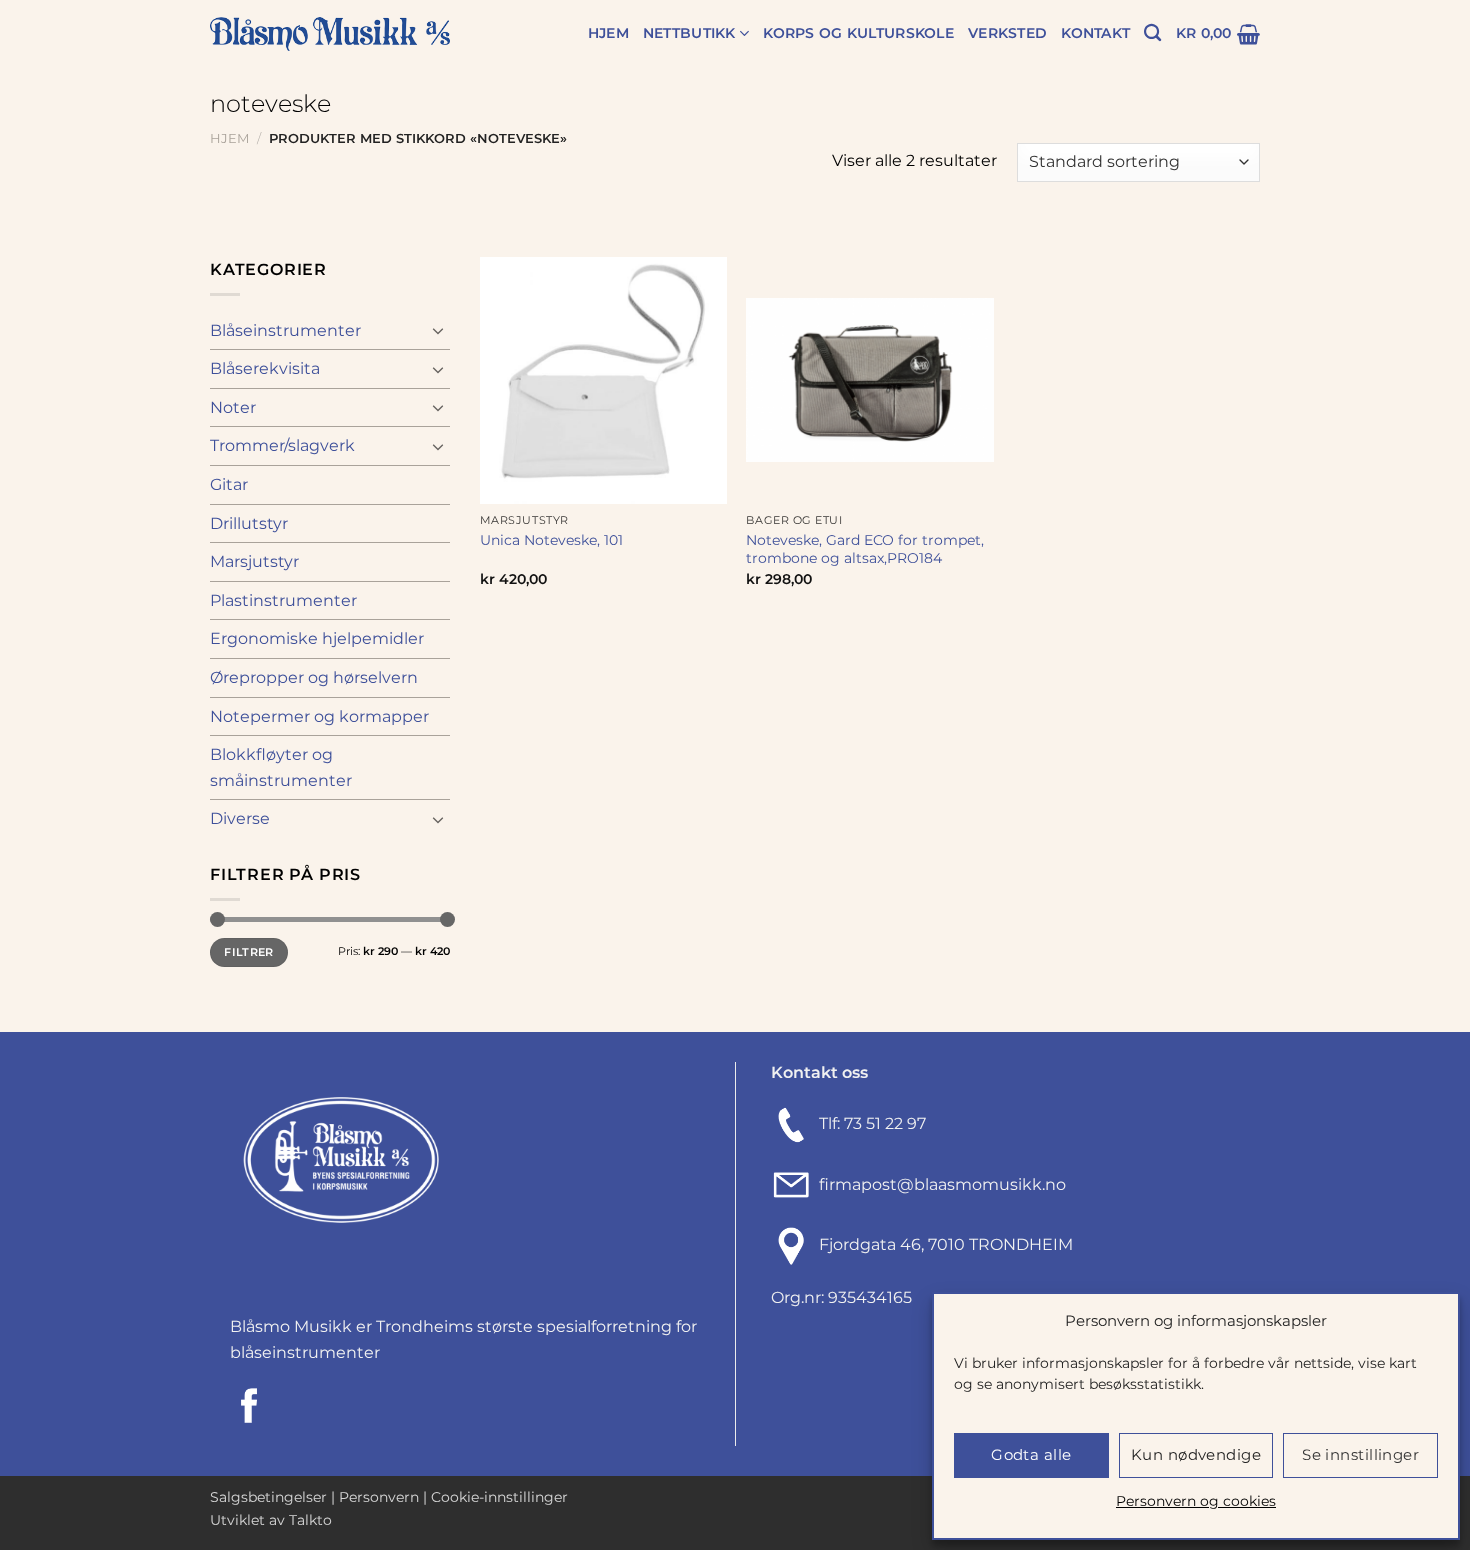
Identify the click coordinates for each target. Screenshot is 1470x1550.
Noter (233, 407)
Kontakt (1095, 33)
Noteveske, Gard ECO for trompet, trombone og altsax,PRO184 (865, 549)
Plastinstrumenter (283, 600)
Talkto (310, 1520)
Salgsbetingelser (268, 1497)
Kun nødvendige (1196, 1454)
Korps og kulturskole (858, 33)
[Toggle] (438, 330)
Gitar (229, 484)
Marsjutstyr (254, 561)
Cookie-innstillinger (499, 1497)
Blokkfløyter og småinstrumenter (281, 767)
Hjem (608, 33)
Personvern (379, 1497)
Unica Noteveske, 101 (551, 540)
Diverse (240, 818)
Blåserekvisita (265, 368)
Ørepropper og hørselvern (314, 677)
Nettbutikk (689, 33)
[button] (1218, 34)
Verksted (1007, 33)
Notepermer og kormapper (319, 716)
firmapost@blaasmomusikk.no (938, 1184)
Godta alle (1031, 1454)
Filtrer (248, 952)
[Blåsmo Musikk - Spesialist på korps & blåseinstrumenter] (330, 34)
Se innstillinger (1360, 1454)
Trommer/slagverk (282, 445)
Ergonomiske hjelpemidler (317, 638)
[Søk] (1152, 33)
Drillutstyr (249, 523)
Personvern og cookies (1196, 1501)
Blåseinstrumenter (285, 330)
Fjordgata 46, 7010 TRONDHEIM (946, 1245)
